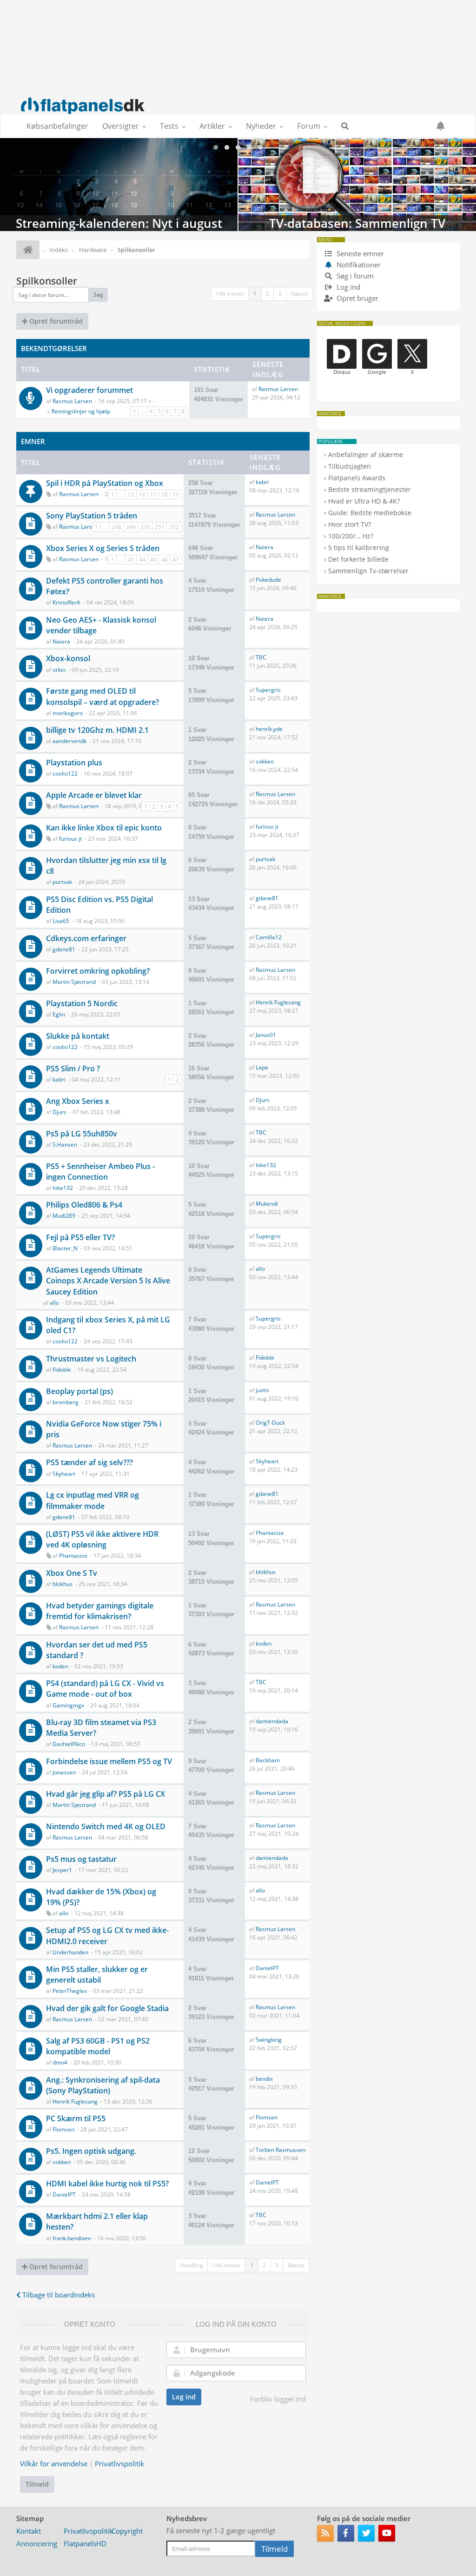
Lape (262, 1067)
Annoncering (37, 2543)
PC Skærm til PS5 (76, 2118)
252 (174, 527)
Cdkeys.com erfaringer (86, 938)
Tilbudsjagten (350, 466)
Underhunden (70, 1952)
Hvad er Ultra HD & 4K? (364, 501)
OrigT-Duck (270, 1423)
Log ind (184, 2397)
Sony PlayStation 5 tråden (92, 516)
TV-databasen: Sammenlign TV (357, 185)
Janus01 (266, 1035)
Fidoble (62, 1370)
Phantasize (73, 1556)
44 (142, 560)
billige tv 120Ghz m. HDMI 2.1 (97, 730)
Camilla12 (269, 937)
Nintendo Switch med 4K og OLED (106, 1826)
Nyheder (261, 126)
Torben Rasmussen (281, 2150)
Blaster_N (65, 1248)
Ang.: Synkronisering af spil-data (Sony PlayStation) (103, 2085)
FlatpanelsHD (85, 2543)
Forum (309, 126)
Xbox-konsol (68, 658)
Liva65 (61, 921)
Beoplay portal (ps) (79, 1391)
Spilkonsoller (47, 281)
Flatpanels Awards (357, 478)
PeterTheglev (70, 1991)
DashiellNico (69, 1744)
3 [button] (280, 294)
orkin (59, 670)
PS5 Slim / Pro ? (73, 1069)
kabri (262, 482)
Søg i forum (354, 276)
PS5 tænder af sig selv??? (89, 1462)
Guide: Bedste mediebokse (370, 513)
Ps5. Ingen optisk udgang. (91, 2151)
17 (153, 495)
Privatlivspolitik (119, 2463)
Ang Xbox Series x (78, 1101)
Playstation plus (74, 763)
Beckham (268, 1760)
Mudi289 (64, 1216)
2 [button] (268, 294)
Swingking (269, 2040)
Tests (169, 126)
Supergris (268, 690)
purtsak (62, 882)
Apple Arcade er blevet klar (94, 795)
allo (54, 1303)
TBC (261, 657)
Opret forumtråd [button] (55, 321)
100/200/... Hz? (351, 536)
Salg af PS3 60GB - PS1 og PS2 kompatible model (98, 2046)
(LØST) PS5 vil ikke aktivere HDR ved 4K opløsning (102, 1539)
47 (176, 560)
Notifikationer (359, 265)
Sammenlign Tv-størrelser (368, 571)
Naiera (264, 547)
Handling (192, 2265)
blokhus (63, 1584)
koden (60, 1666)
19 (176, 495)
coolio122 (65, 773)
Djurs (59, 1112)
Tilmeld (37, 2484)
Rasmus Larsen (72, 401)
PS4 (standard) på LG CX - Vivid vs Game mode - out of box (105, 1689)
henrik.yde (269, 729)
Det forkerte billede (358, 559)
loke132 (63, 1188)
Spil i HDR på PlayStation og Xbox (105, 483)
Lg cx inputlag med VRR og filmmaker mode (93, 1500)
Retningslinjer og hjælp (81, 411)
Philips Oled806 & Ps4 (84, 1205)
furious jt (70, 839)
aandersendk (69, 741)
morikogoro (68, 713)
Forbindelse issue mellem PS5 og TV (109, 1761)
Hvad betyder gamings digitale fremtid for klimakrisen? (100, 1611)
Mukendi (267, 1204)
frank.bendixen (72, 2238)
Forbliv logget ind (278, 2399)
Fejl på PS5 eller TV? (80, 1237)
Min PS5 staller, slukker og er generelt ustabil (97, 1975)
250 (145, 527)
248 (116, 527)
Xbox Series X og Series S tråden (103, 548)
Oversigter (121, 126)
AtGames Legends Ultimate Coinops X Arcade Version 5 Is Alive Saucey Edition (108, 1281)
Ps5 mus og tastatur (81, 1859)
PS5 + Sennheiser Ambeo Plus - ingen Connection (100, 1172)
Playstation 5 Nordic (82, 1003)
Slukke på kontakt (78, 1036)
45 (153, 560)
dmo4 (60, 2062)
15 (131, 495)
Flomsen (63, 2129)
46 (165, 560)
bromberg (66, 1402)
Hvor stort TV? (350, 524)
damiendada (272, 1721)
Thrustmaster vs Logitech (91, 1359)
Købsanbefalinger (57, 126)
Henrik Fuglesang (278, 1002)
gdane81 (267, 898)
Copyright (127, 2531)
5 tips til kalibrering (359, 548)
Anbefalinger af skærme (366, 455)
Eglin (59, 1014)
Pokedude (268, 580)
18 (165, 495)
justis (262, 1390)
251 (160, 527)
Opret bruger (357, 298)
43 (131, 560)
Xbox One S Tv (72, 1573)
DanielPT (267, 1968)
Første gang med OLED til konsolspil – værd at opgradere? (102, 696)
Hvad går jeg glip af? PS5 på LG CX (106, 1794)
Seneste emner (359, 253)
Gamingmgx (68, 1705)
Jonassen (64, 1772)
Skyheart (64, 1474)
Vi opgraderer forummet (89, 390)
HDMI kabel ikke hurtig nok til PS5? (107, 2184)
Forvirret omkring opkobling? (98, 971)
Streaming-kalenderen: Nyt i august (119, 185)
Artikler (212, 126)
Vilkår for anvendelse (54, 2463)
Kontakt (29, 2531)
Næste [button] (299, 294)
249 (131, 527)
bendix (264, 2079)
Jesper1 (62, 1870)
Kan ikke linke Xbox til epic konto (104, 828)
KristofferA (66, 602)
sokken (265, 761)
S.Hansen (65, 1145)
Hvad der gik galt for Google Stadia (107, 2008)
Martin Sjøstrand (74, 982)
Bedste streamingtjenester (370, 489)
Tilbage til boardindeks (58, 2295)
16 (142, 495)
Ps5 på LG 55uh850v (82, 1134)
